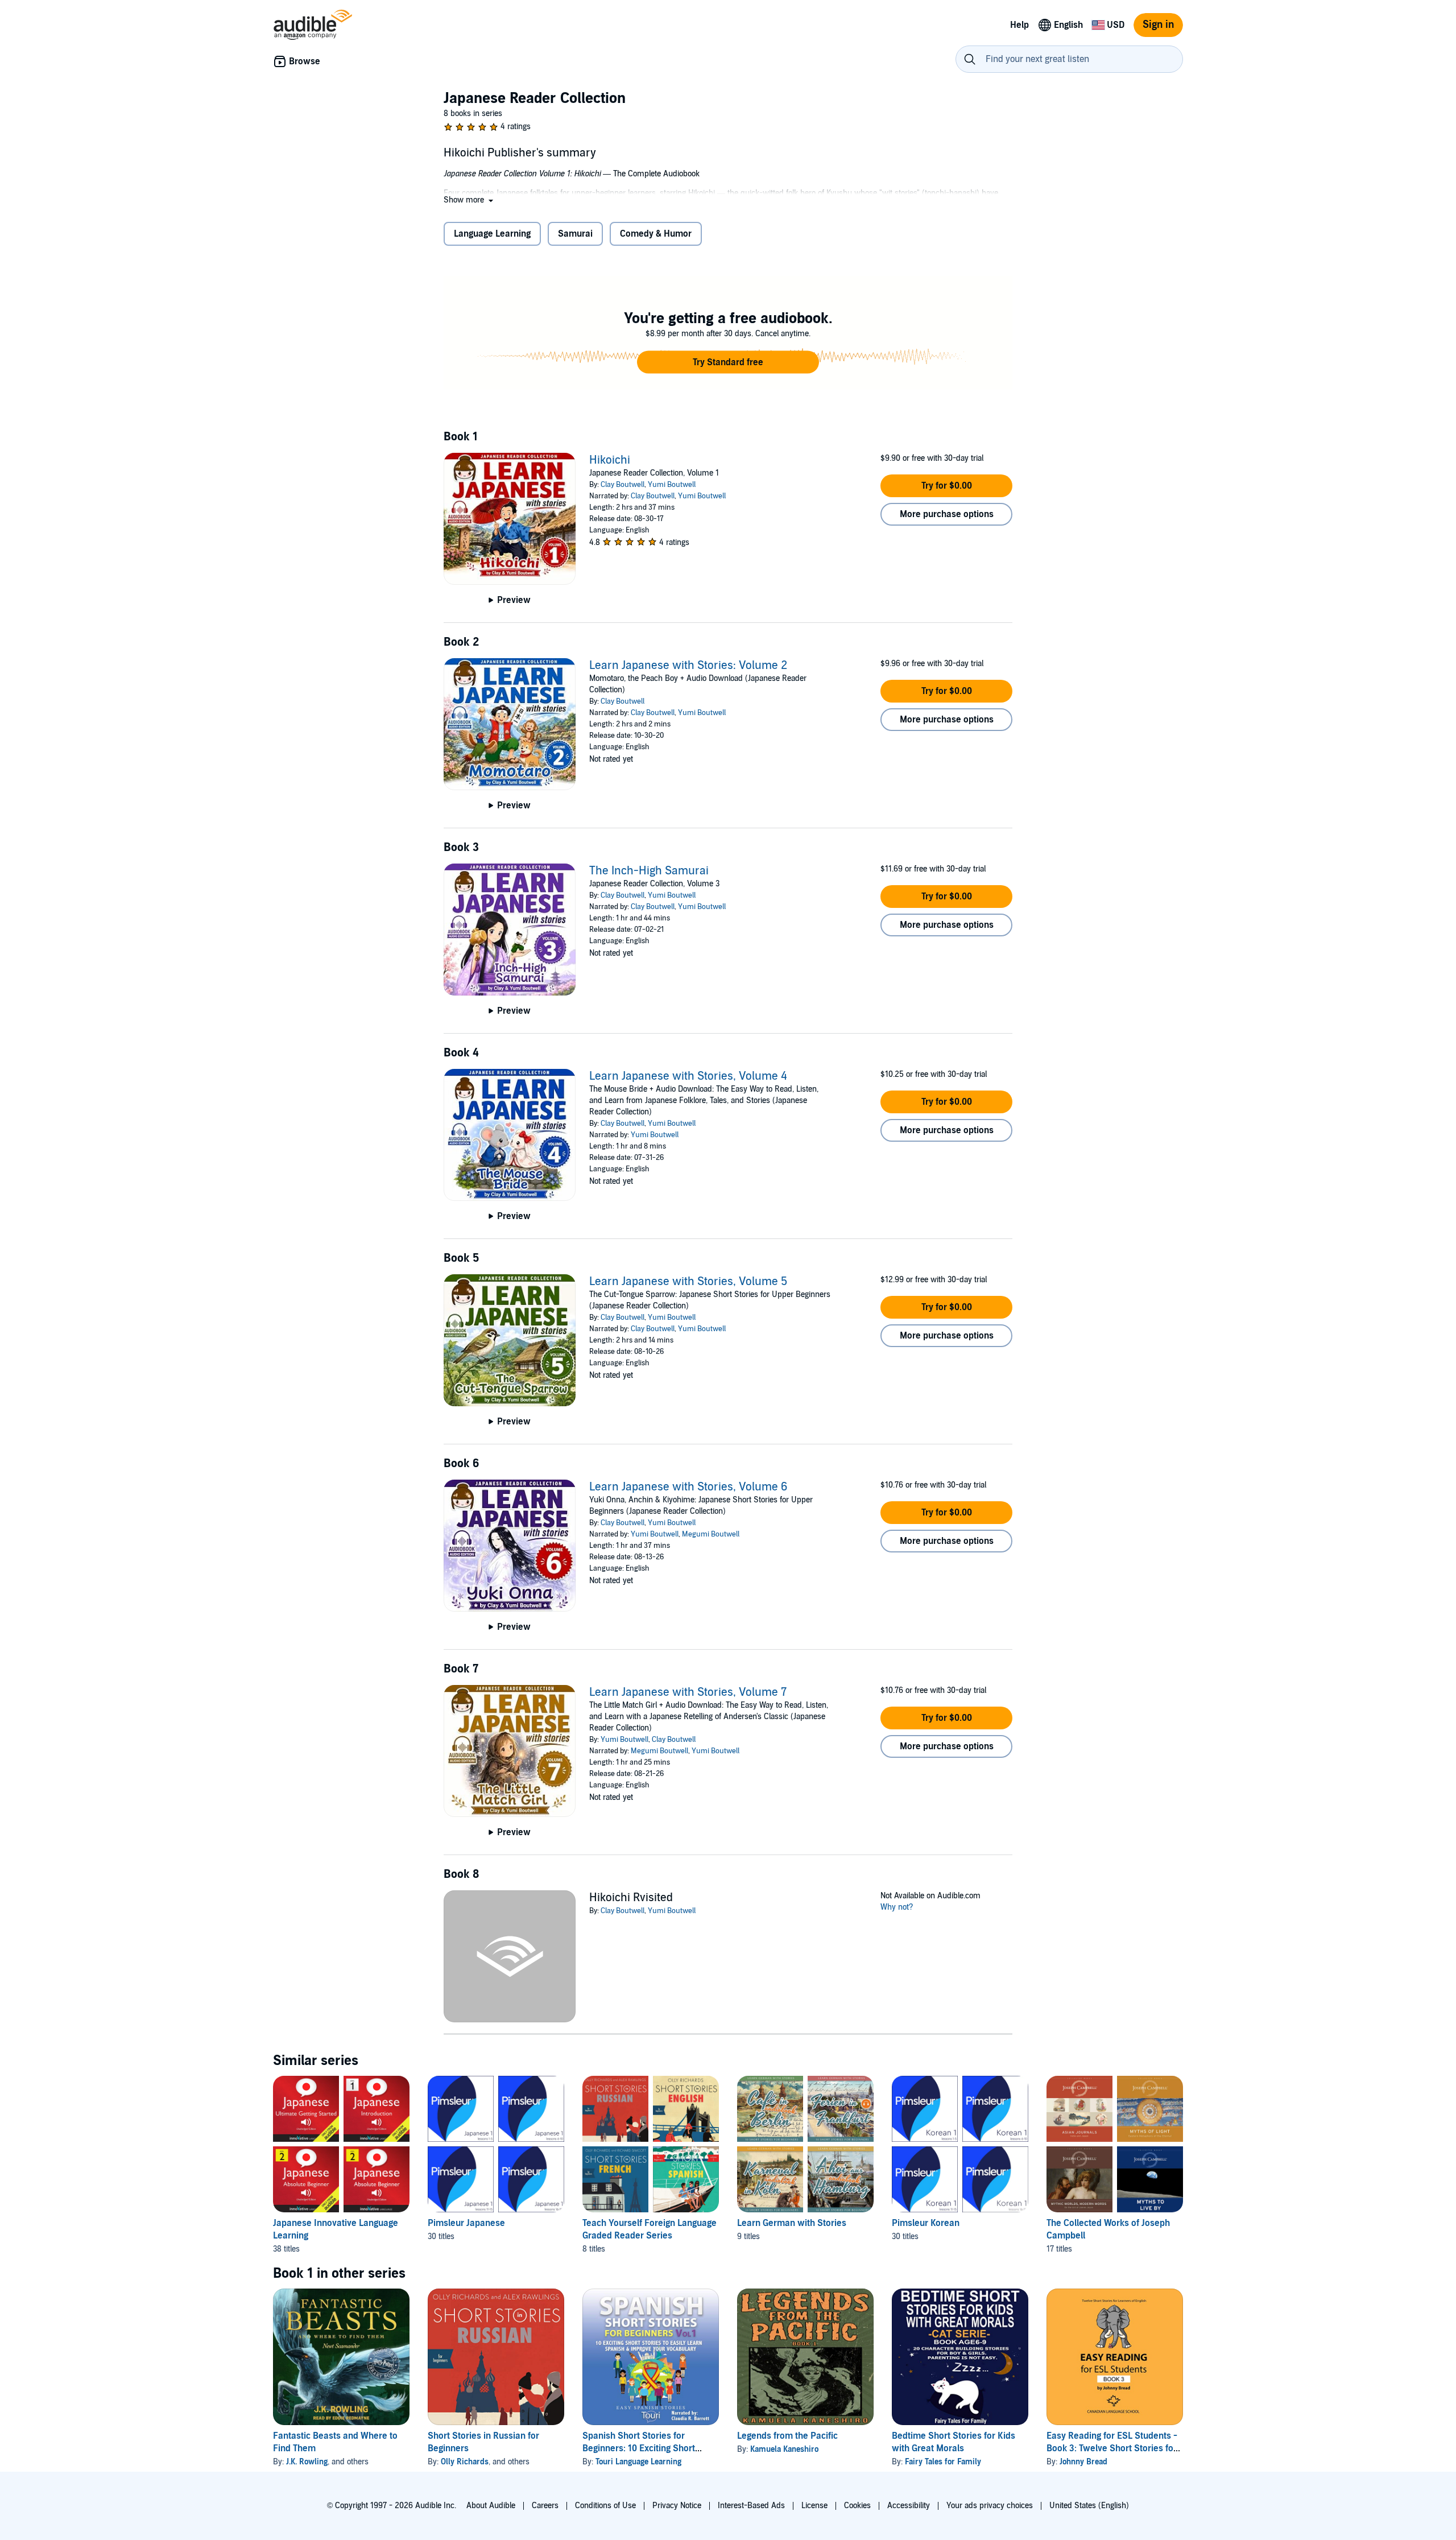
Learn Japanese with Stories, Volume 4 (688, 1076)
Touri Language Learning (638, 2462)
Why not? (897, 1907)
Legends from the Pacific (787, 2436)
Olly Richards (465, 2462)
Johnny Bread (1083, 2462)
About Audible (491, 2506)
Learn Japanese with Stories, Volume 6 (688, 1487)
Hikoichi (610, 460)
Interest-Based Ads (751, 2506)
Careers (545, 2506)
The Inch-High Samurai (649, 871)
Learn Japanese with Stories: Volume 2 (688, 666)
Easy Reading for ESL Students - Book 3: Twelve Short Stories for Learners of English (1112, 2448)
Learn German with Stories (792, 2223)
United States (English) (1089, 2506)
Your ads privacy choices (990, 2506)
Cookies (857, 2506)
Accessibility (909, 2506)
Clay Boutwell (622, 485)
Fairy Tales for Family (943, 2462)
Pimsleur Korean (926, 2223)
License (814, 2506)
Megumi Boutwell (711, 1534)
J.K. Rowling (307, 2462)
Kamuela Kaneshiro (784, 2449)
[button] (470, 200)
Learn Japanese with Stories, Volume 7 (688, 1692)
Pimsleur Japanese (466, 2223)
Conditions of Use (605, 2506)
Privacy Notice (677, 2506)
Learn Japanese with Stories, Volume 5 (688, 1282)
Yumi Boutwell (672, 485)
